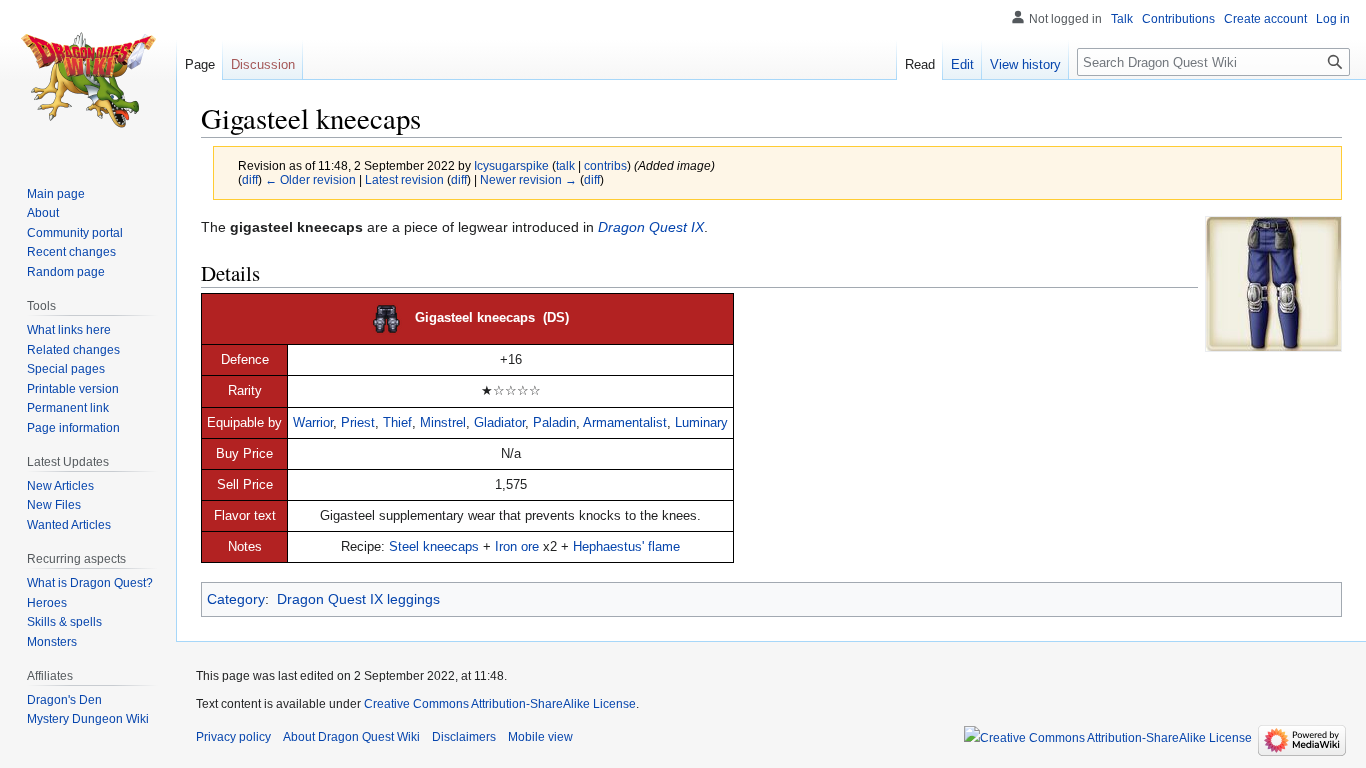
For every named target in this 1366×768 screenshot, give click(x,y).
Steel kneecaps (434, 547)
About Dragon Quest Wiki (351, 737)
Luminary (701, 423)
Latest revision (404, 179)
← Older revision (310, 179)
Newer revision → (528, 179)
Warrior (313, 423)
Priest (358, 423)
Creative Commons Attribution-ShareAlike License (500, 704)
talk (565, 165)
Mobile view (540, 737)
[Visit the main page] (88, 80)
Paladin (554, 423)
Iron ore (517, 547)
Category (236, 599)
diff (250, 179)
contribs (605, 165)
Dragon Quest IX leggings (358, 599)
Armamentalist (625, 423)
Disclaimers (464, 737)
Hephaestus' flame (626, 547)
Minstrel (443, 423)
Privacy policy (233, 737)
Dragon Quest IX (651, 227)
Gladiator (499, 423)
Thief (397, 423)
